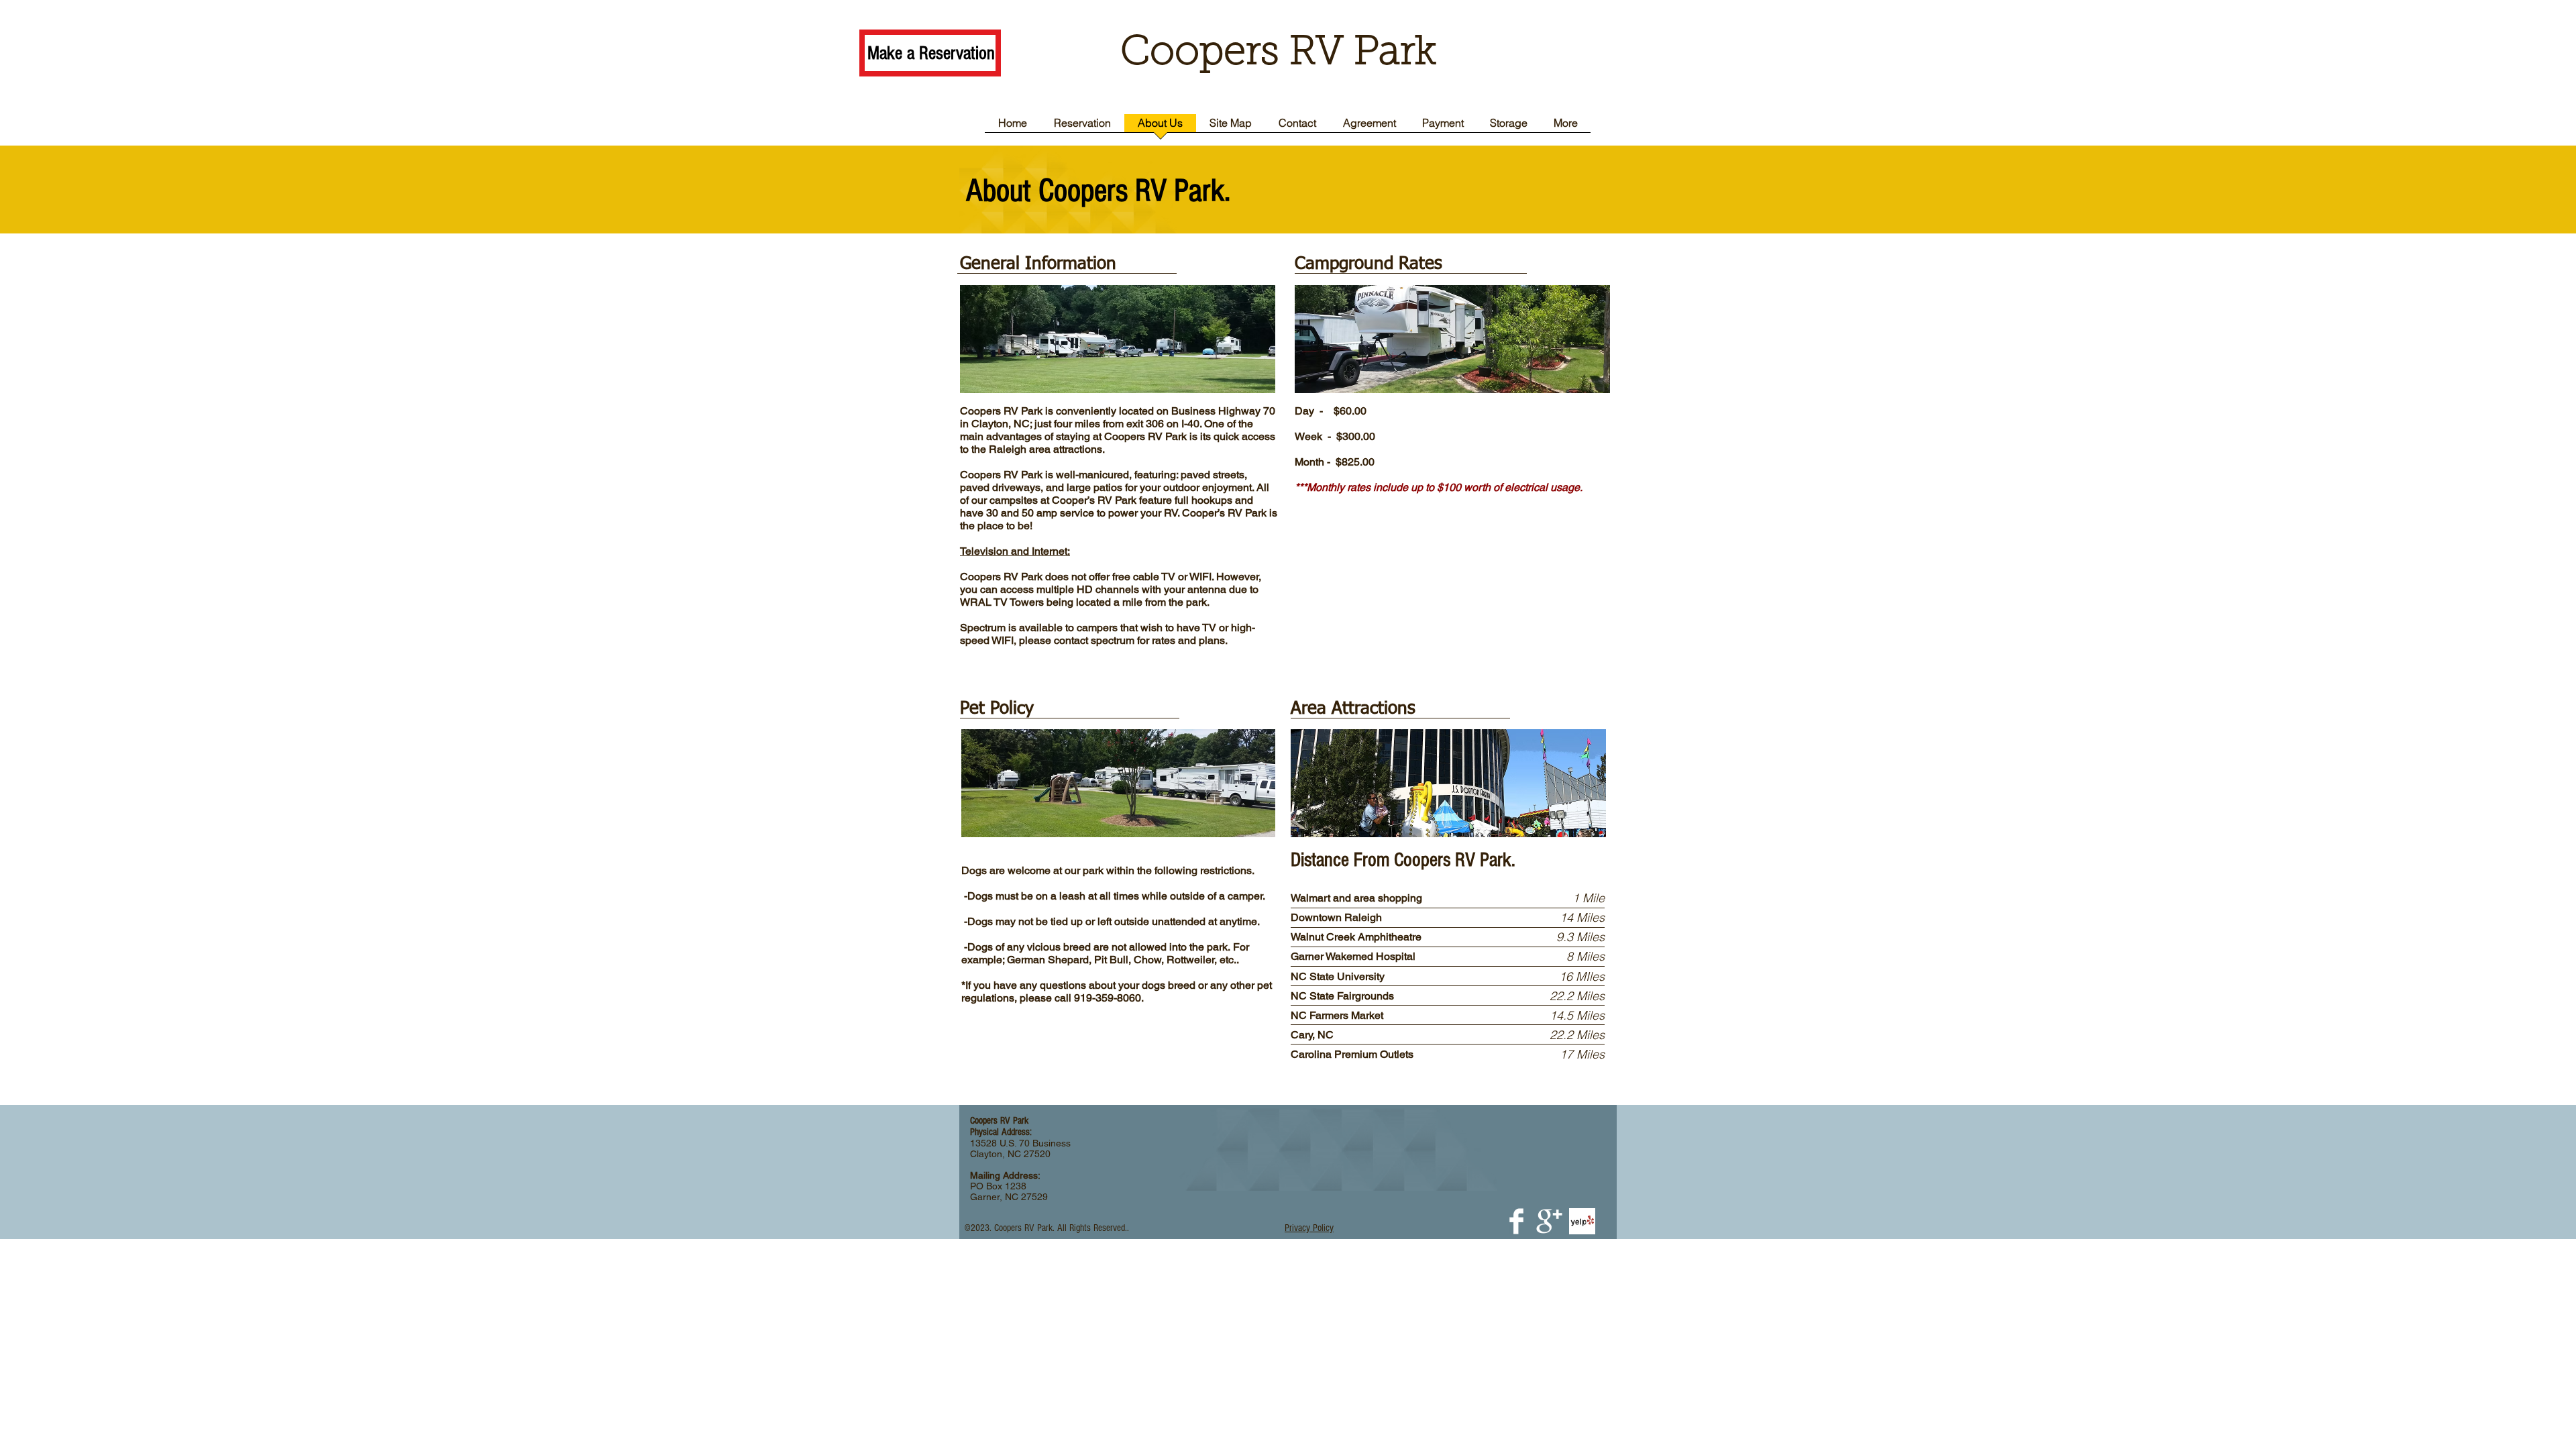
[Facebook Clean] (1516, 1221)
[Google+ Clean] (1549, 1221)
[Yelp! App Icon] (1582, 1221)
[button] (1309, 1228)
